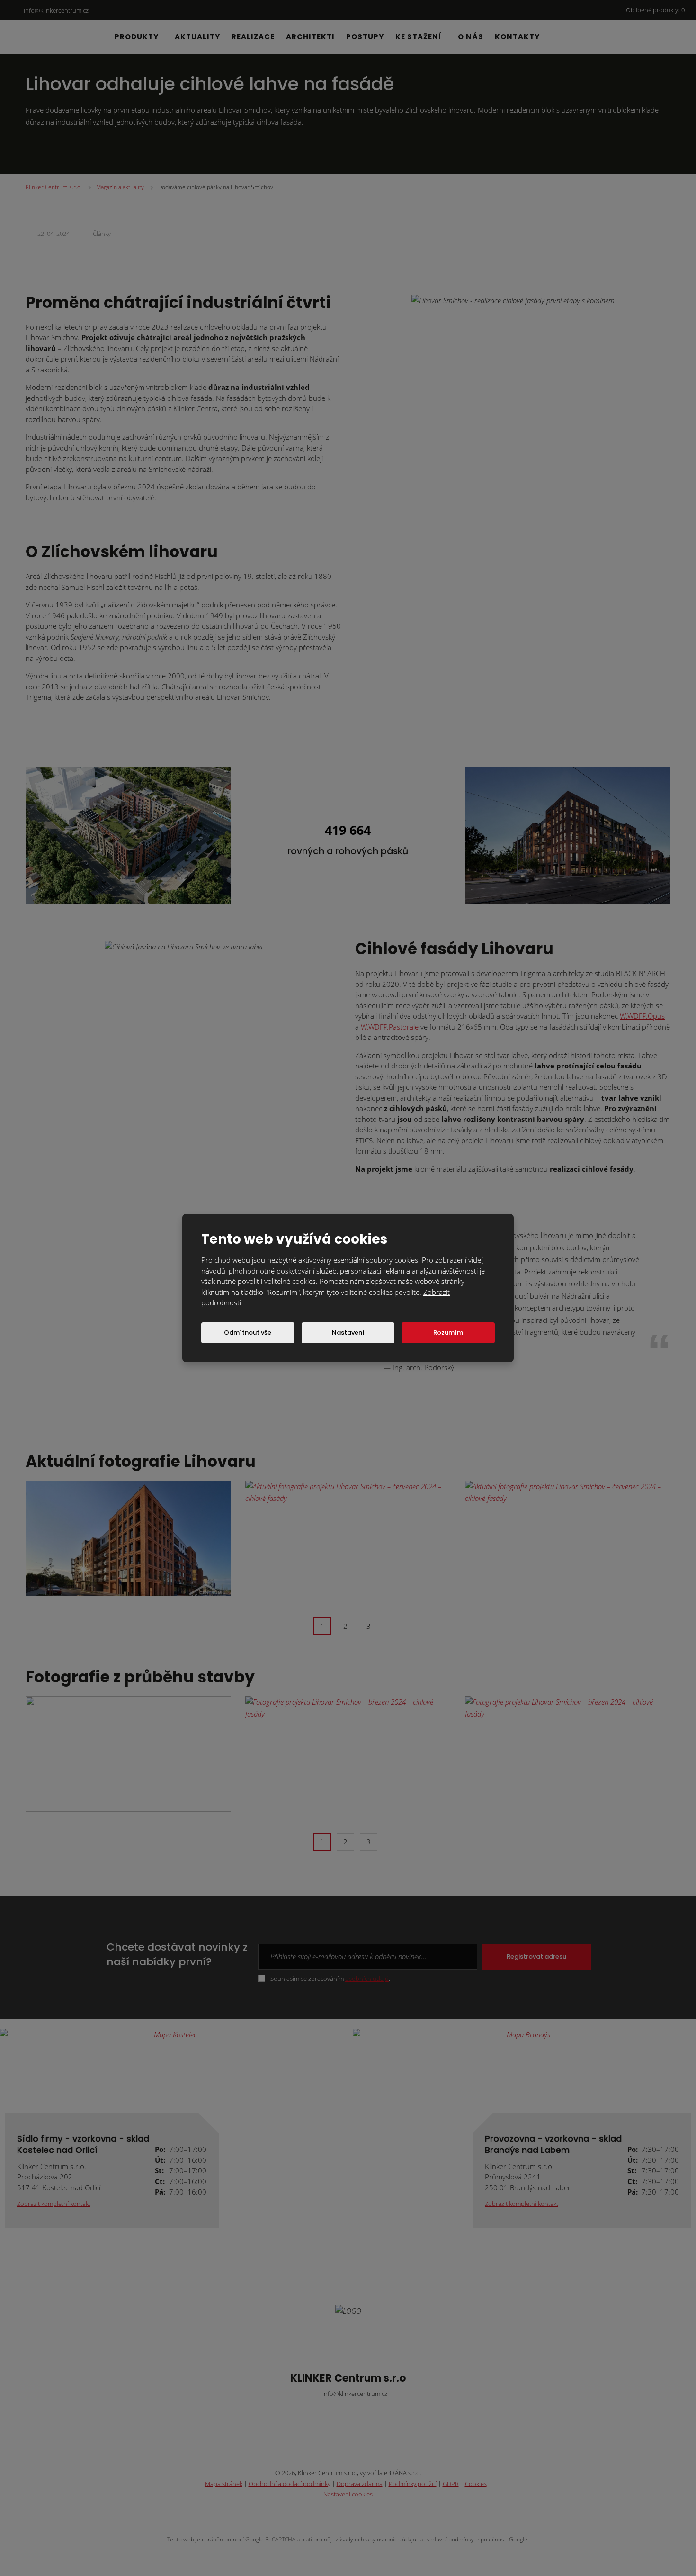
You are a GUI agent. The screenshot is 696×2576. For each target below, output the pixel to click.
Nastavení (348, 1333)
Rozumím (448, 1333)
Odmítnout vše (248, 1333)
